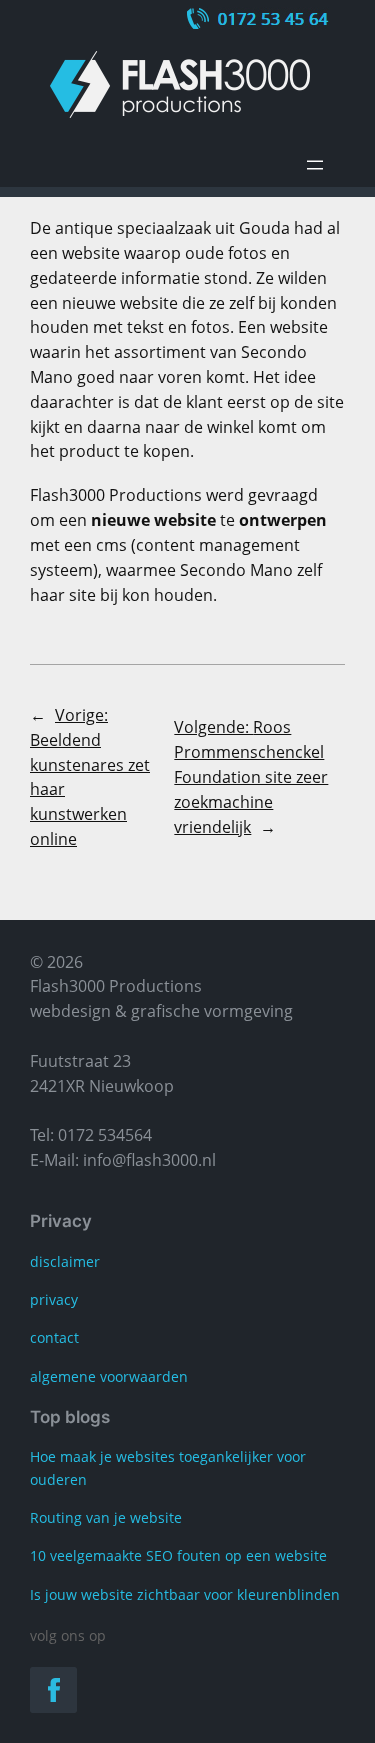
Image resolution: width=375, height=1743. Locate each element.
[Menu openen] (315, 165)
